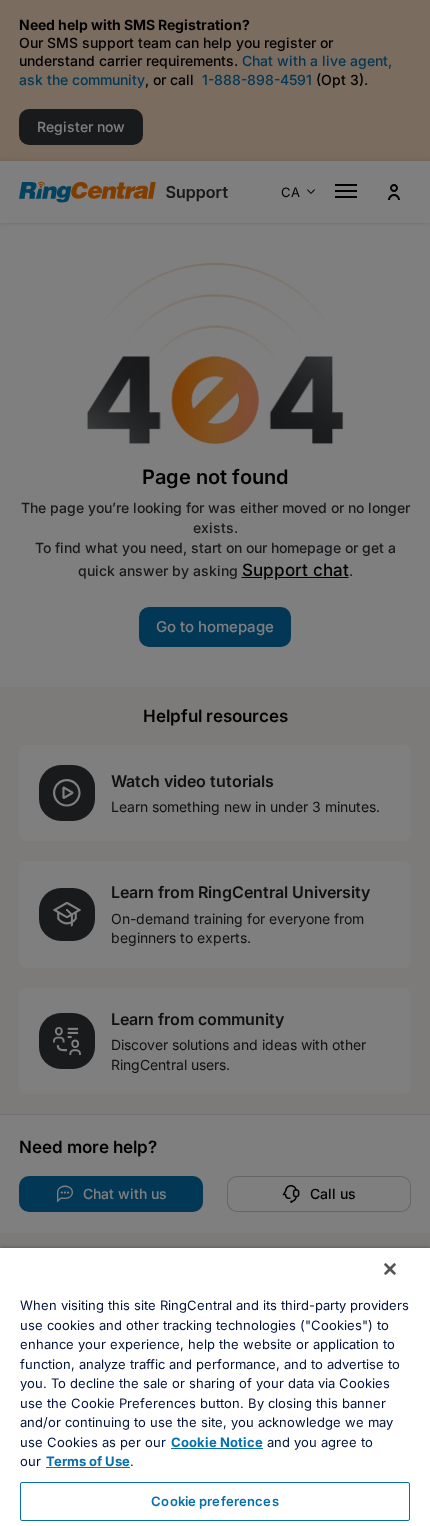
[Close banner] (390, 1269)
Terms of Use (88, 1461)
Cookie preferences (214, 1501)
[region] (215, 1387)
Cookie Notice (217, 1442)
